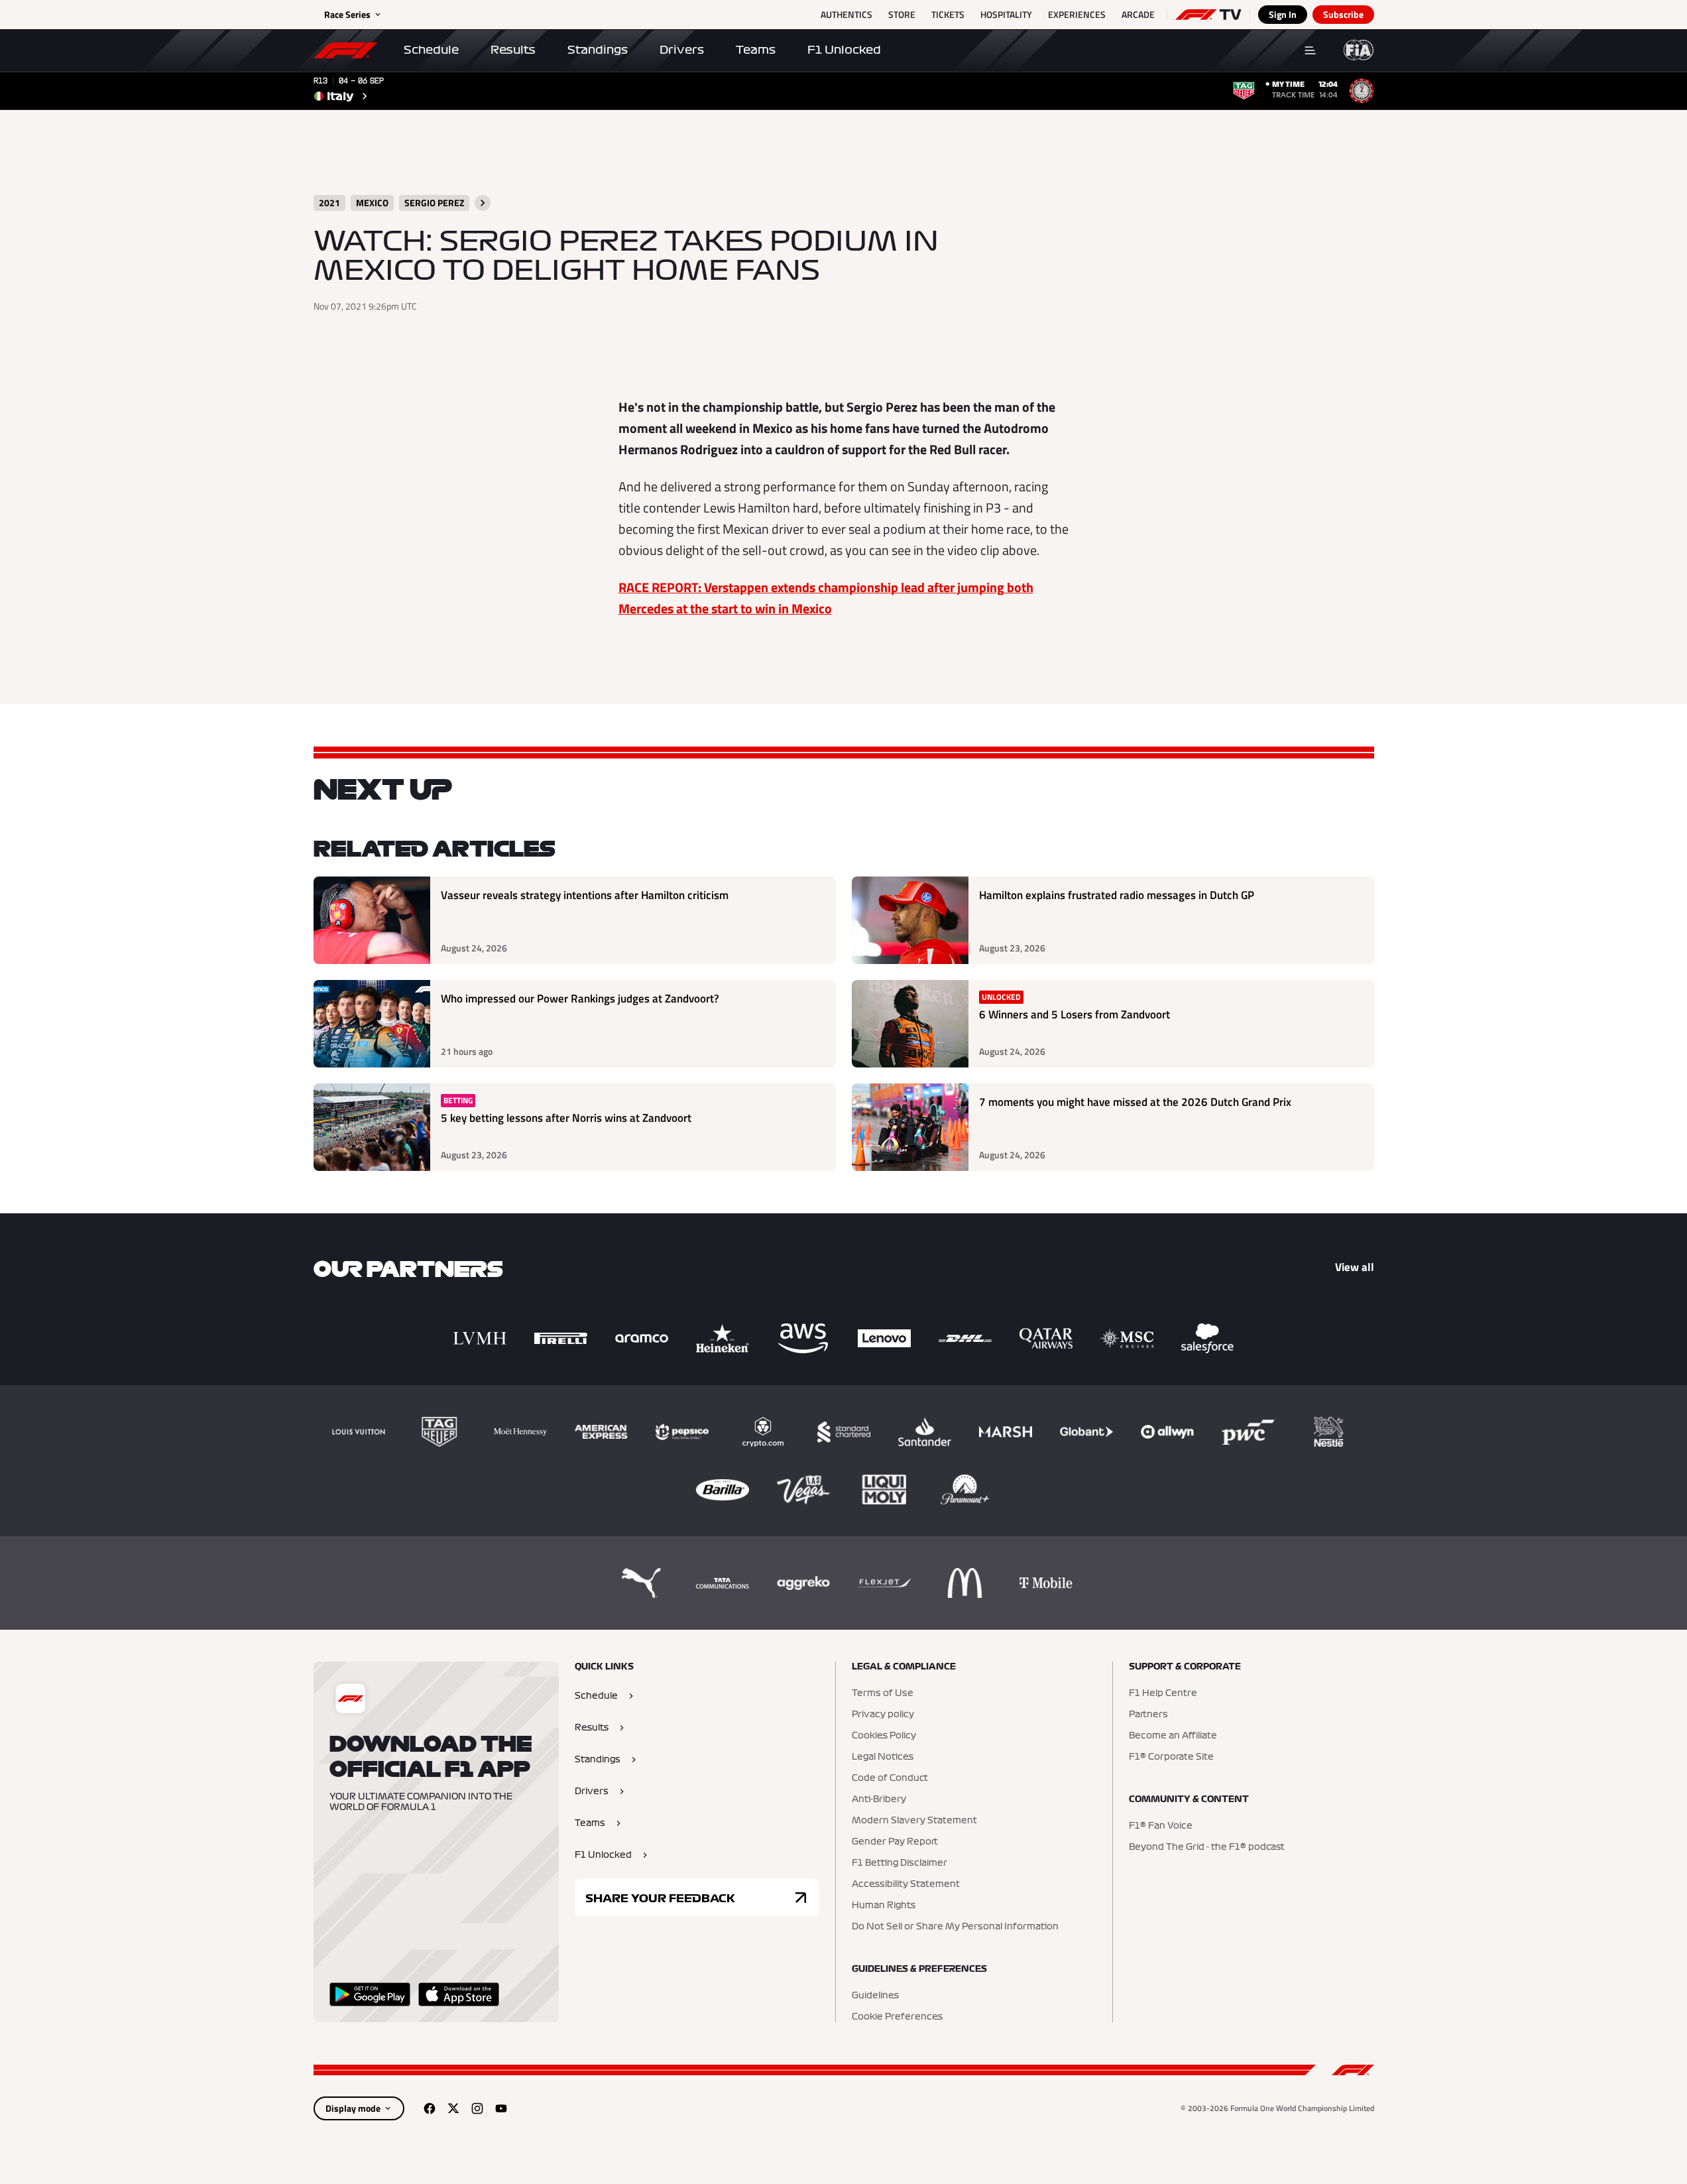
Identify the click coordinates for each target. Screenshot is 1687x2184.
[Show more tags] (483, 203)
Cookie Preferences (897, 2017)
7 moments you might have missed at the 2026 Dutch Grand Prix (1135, 1102)
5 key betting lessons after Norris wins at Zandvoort (566, 1118)
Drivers (682, 50)
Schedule (431, 50)
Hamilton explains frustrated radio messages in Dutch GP (1117, 895)
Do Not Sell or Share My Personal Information (955, 1927)
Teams (756, 50)
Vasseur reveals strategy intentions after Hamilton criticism (585, 895)
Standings (598, 50)
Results (513, 50)
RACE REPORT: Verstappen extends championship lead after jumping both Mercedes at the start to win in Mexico (826, 598)
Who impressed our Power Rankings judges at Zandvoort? (580, 999)
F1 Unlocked (844, 50)
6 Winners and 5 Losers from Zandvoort (1075, 1015)
